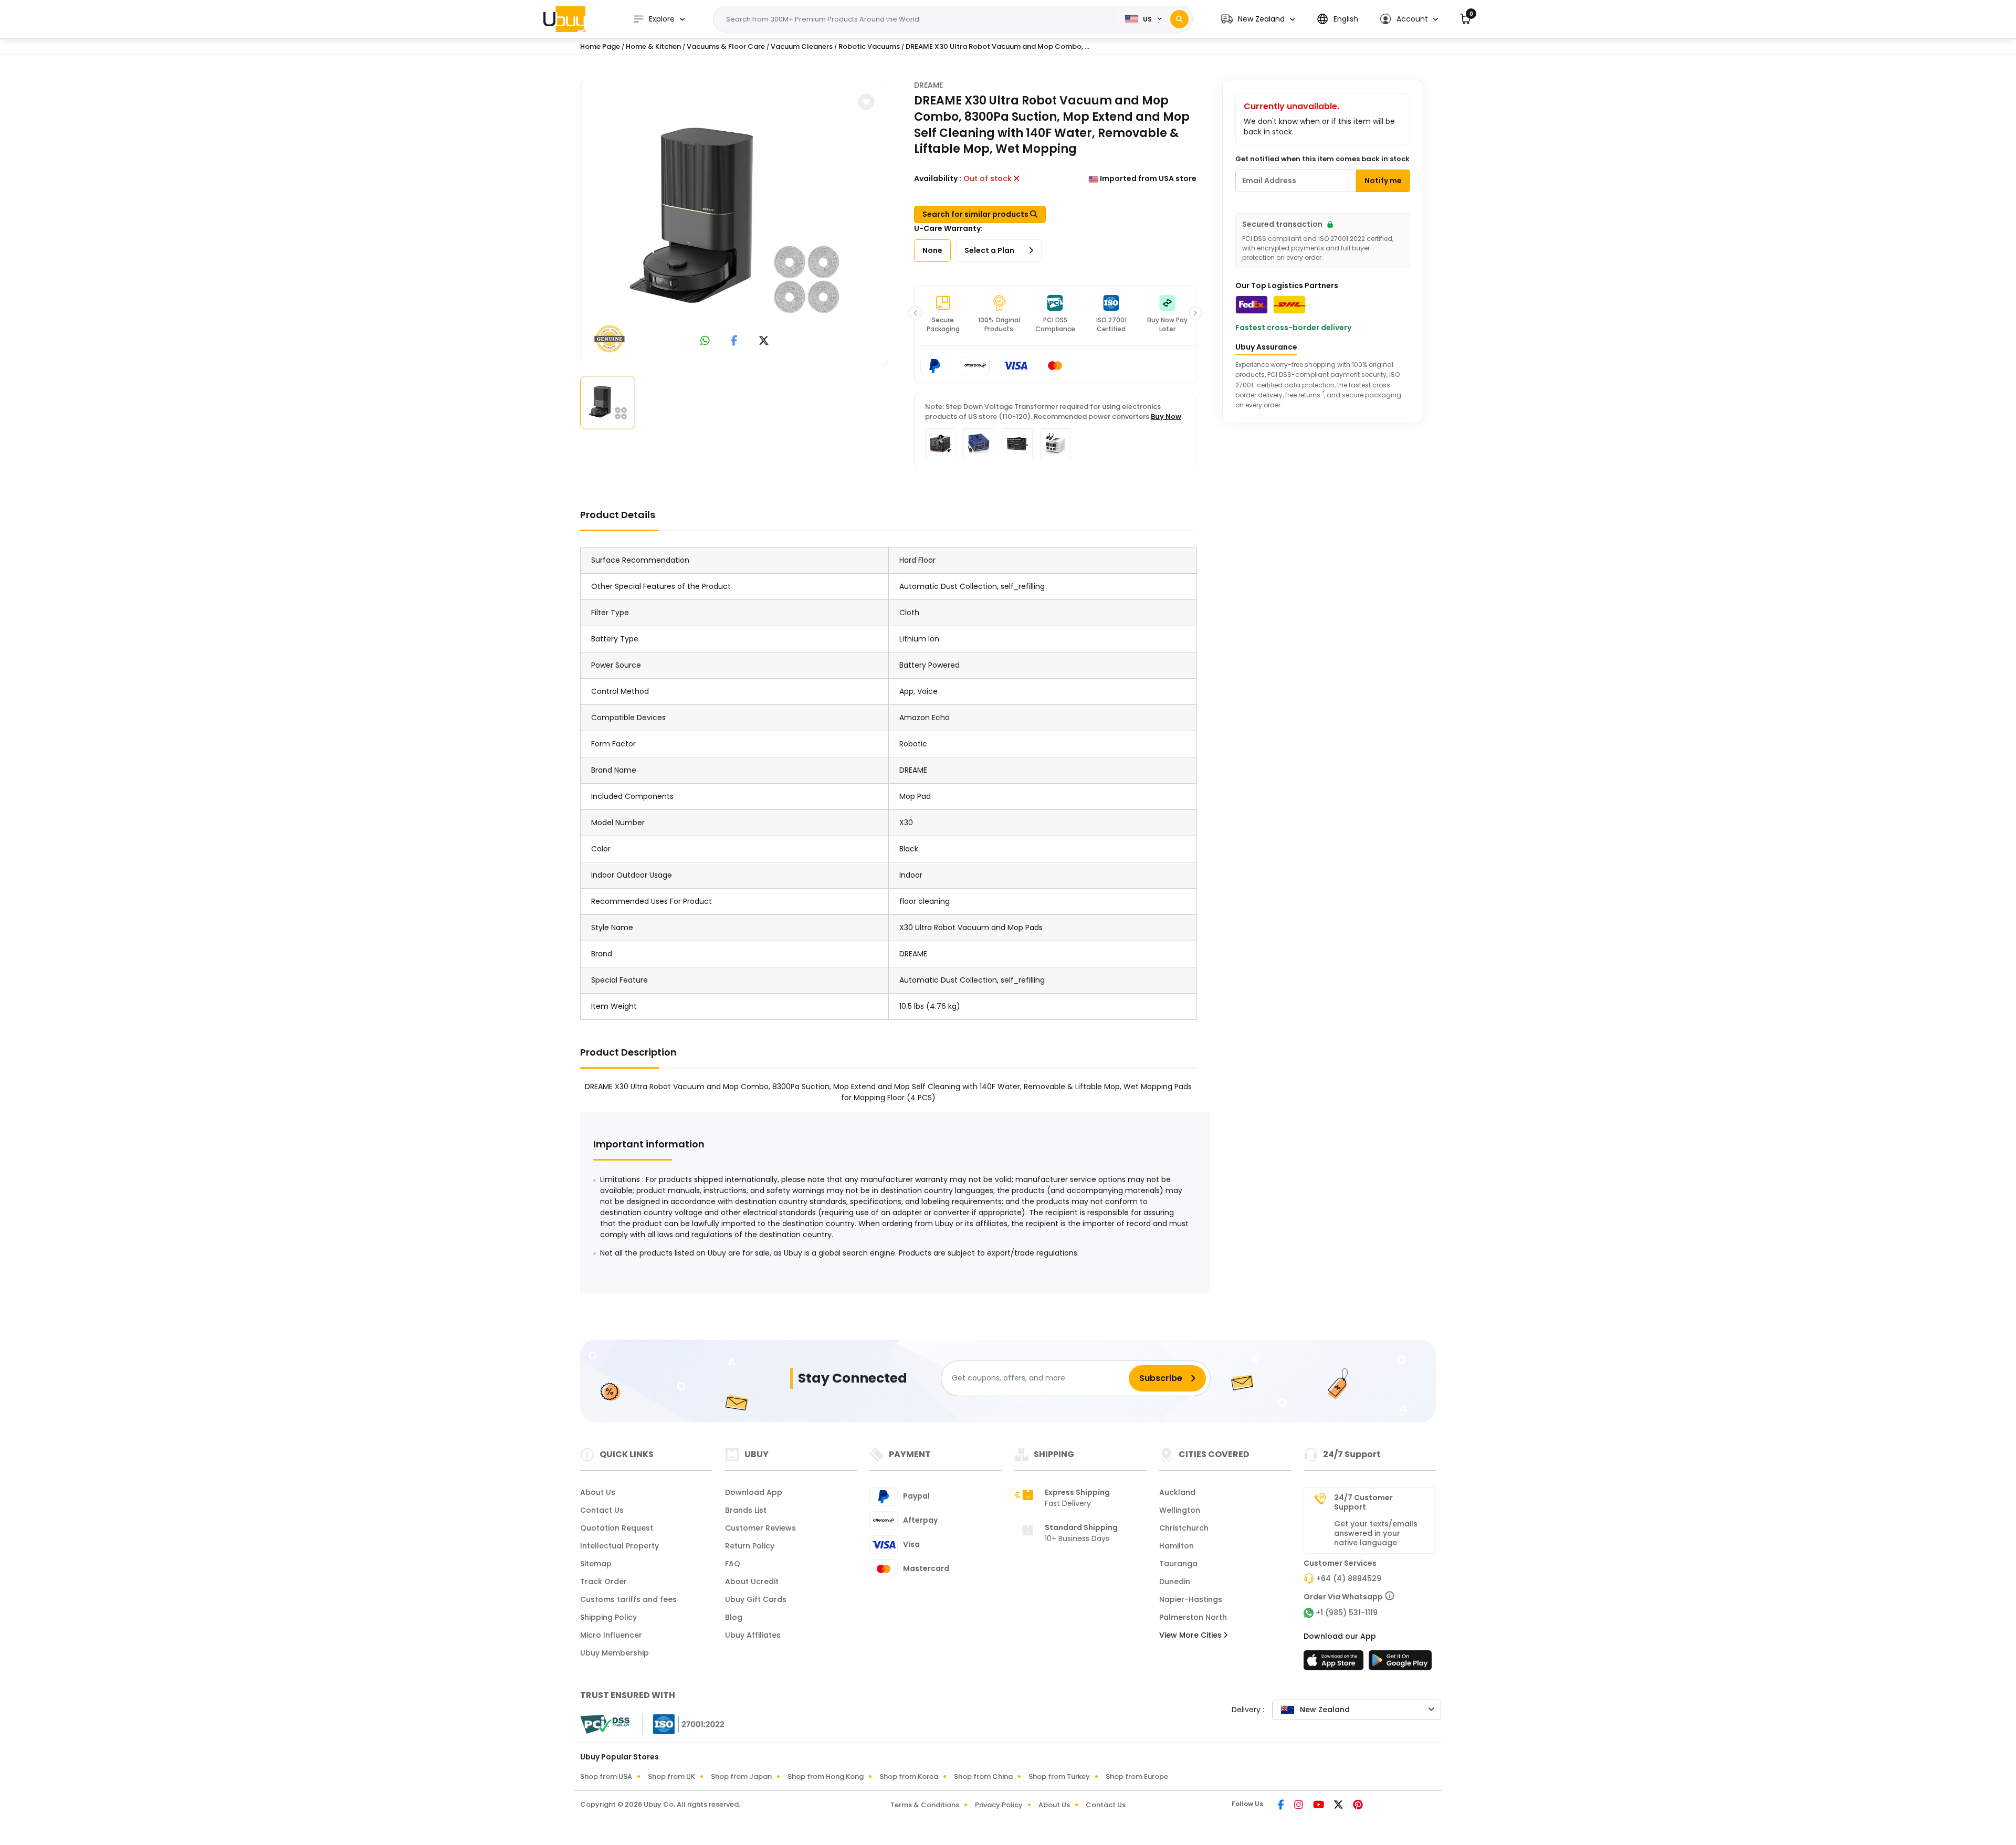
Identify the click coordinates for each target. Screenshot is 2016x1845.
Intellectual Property (619, 1546)
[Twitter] (1339, 1806)
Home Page (600, 46)
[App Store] (1335, 1663)
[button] (1258, 19)
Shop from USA (606, 1777)
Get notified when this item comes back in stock (1322, 159)
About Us (598, 1492)
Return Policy (750, 1546)
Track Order (603, 1582)
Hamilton (1177, 1546)
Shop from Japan (741, 1777)
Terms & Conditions (925, 1805)
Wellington (1180, 1510)
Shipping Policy (608, 1617)
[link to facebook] (734, 341)
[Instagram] (1299, 1806)
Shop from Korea (909, 1777)
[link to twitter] (764, 341)
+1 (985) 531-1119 (1347, 1612)
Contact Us (602, 1510)
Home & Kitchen (653, 46)
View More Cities (1191, 1635)
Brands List (746, 1510)
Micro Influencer (611, 1635)
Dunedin (1175, 1582)
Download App (754, 1492)
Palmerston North (1193, 1617)
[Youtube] (1319, 1806)
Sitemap (596, 1564)
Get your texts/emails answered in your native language (1376, 1533)
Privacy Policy (999, 1805)
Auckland (1177, 1492)
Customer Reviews (760, 1528)
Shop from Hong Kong (826, 1777)
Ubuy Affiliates (753, 1635)
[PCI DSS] (605, 1724)
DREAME (928, 85)
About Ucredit (752, 1582)
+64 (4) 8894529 (1349, 1578)
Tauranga (1178, 1564)
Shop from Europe (1137, 1777)
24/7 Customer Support (1363, 1502)
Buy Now (1166, 417)
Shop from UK (671, 1777)
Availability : (938, 178)
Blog (734, 1617)
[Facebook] (1282, 1806)
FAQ (733, 1564)
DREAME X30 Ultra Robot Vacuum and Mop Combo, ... (997, 46)
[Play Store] (1400, 1663)
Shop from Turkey (1059, 1777)
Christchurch (1184, 1528)
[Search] (1179, 19)
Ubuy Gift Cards (756, 1599)
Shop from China (983, 1777)
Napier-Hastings (1191, 1599)
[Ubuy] (564, 19)
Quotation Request (617, 1528)
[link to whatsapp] (705, 341)
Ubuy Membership (615, 1653)
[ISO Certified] (684, 1724)
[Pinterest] (1358, 1806)
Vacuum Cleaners (802, 46)
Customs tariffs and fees (628, 1599)
